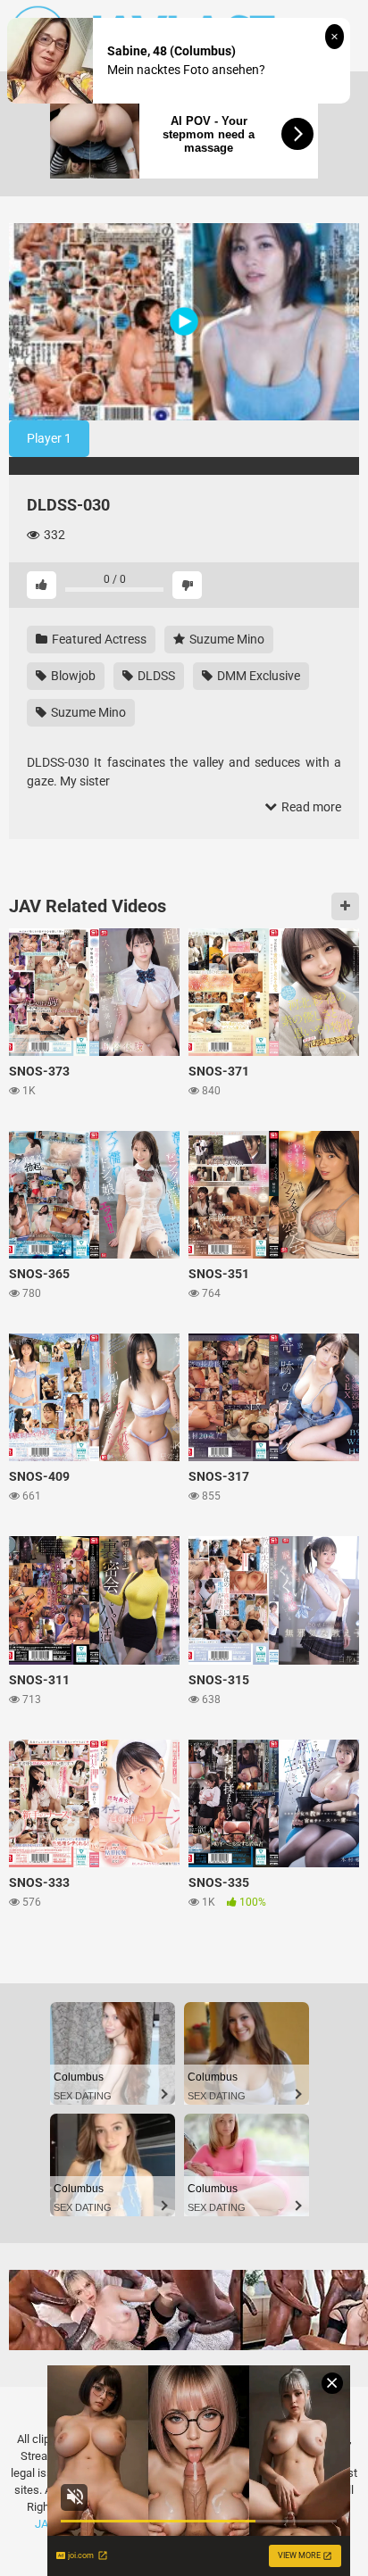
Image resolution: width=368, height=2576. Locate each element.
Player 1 (49, 438)
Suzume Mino (226, 639)
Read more (310, 807)
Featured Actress (98, 639)
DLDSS (155, 676)
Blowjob (72, 676)
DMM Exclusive (257, 676)
